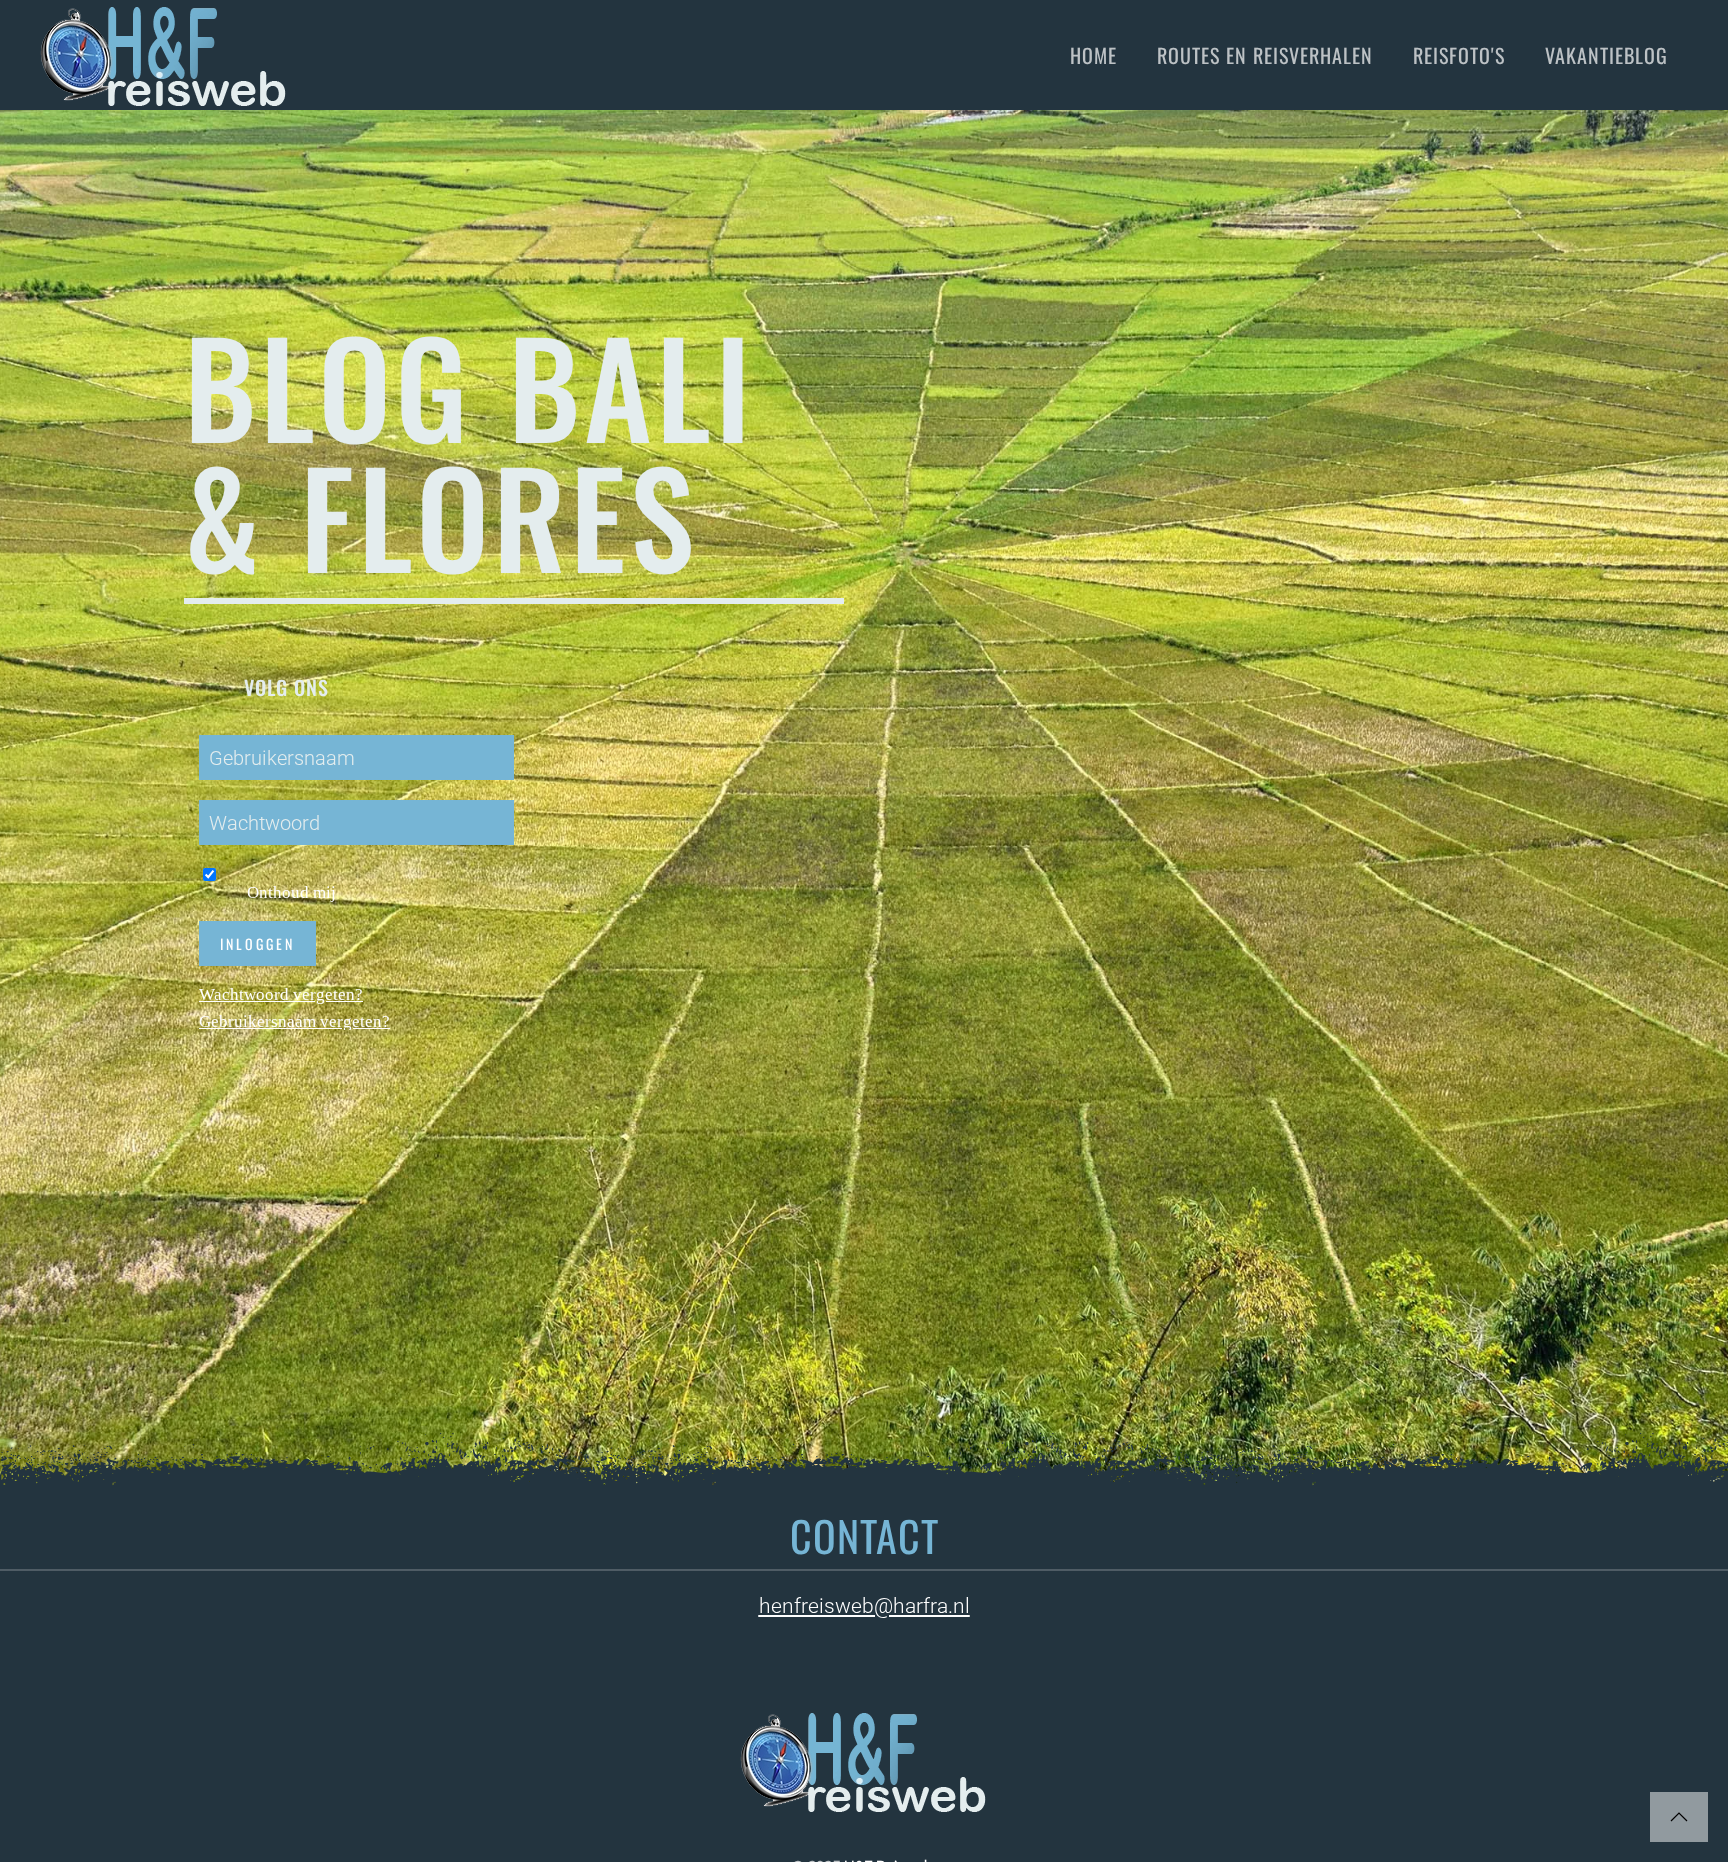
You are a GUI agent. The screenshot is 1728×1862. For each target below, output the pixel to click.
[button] (1679, 1817)
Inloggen (257, 943)
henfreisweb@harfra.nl (864, 1606)
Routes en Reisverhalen (1265, 55)
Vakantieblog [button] (1606, 55)
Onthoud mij (283, 892)
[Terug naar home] (164, 55)
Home (1093, 55)
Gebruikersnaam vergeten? (294, 1021)
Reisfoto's (1459, 55)
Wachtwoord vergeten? (281, 994)
